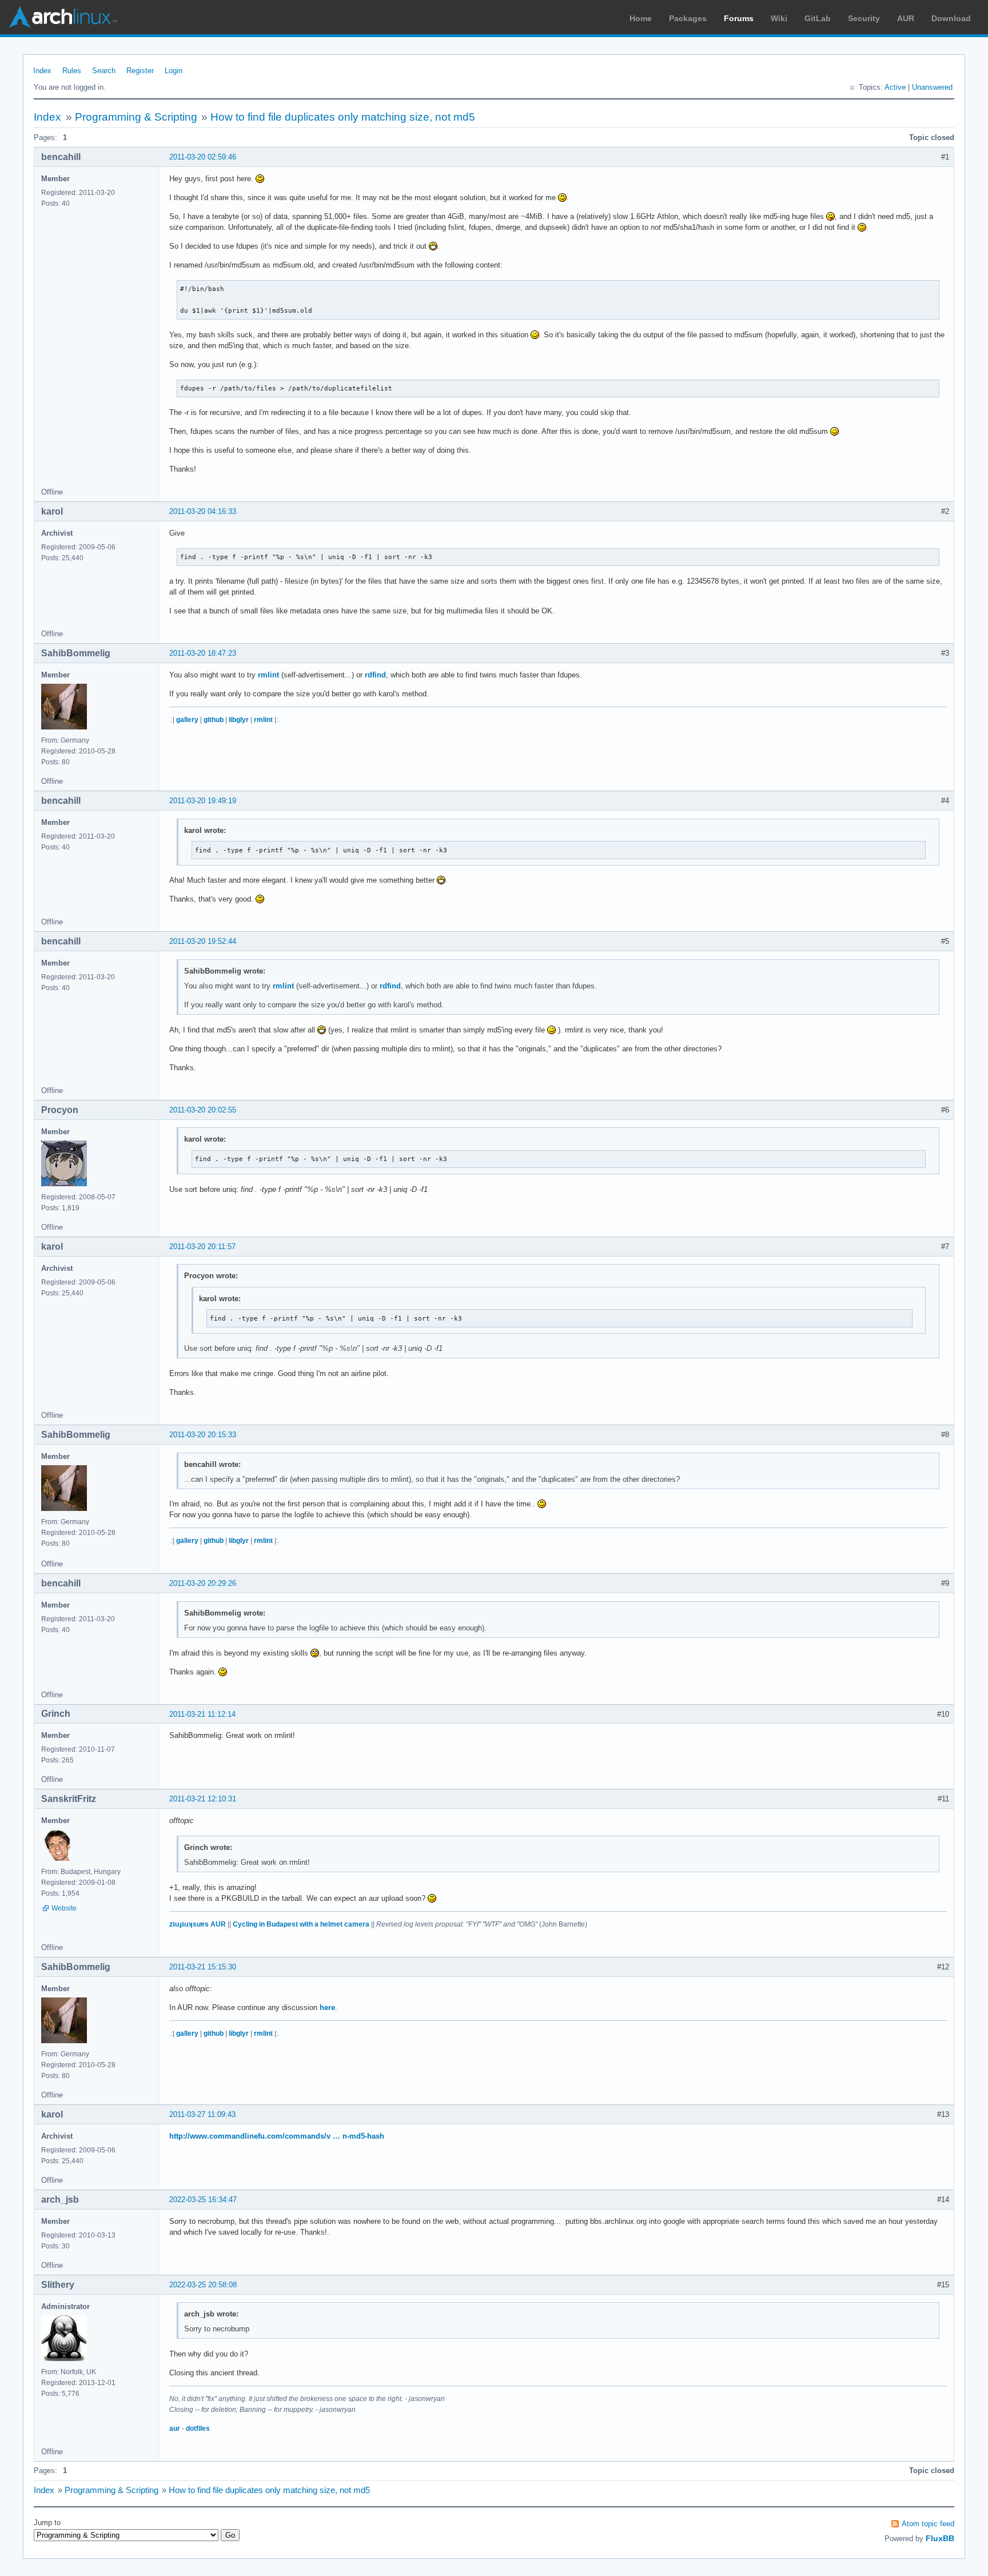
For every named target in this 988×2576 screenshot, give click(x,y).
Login (174, 71)
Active (895, 87)
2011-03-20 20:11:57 (202, 1247)
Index (42, 71)
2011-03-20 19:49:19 (203, 801)
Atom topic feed (928, 2524)
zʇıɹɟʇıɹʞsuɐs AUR (198, 1924)
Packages (688, 18)
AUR (906, 18)
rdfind (375, 675)
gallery (187, 720)
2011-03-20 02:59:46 (203, 157)
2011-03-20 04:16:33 (203, 511)
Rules (72, 71)
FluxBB (940, 2538)
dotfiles (198, 2429)
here (327, 2007)
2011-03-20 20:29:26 (203, 1583)
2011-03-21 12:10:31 (203, 1799)
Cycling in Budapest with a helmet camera (301, 1924)
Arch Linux (63, 17)
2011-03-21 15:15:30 (203, 1967)
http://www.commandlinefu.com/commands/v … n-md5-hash (277, 2136)
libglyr (239, 720)
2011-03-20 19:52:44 (203, 941)
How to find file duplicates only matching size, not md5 (343, 117)
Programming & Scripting (136, 117)
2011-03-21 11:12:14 (202, 1714)
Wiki (779, 18)
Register (140, 71)
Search (104, 71)
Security (864, 18)
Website (64, 1908)
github (214, 720)
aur (175, 2429)
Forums (739, 18)
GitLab (818, 18)
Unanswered (932, 87)
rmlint (268, 675)
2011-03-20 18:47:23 (203, 653)
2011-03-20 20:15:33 (203, 1435)
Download (951, 18)
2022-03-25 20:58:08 (203, 2285)
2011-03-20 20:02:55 (203, 1110)
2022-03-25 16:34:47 (203, 2200)
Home (641, 18)
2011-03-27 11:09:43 (202, 2114)
